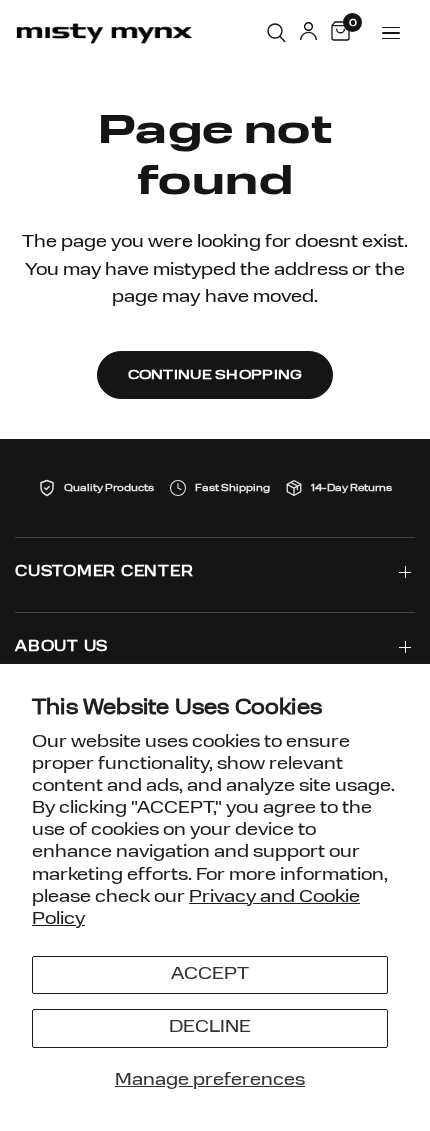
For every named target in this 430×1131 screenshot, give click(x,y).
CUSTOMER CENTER (104, 572)
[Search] (276, 33)
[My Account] (308, 33)
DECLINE (210, 1027)
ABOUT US (61, 647)
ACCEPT (210, 974)
